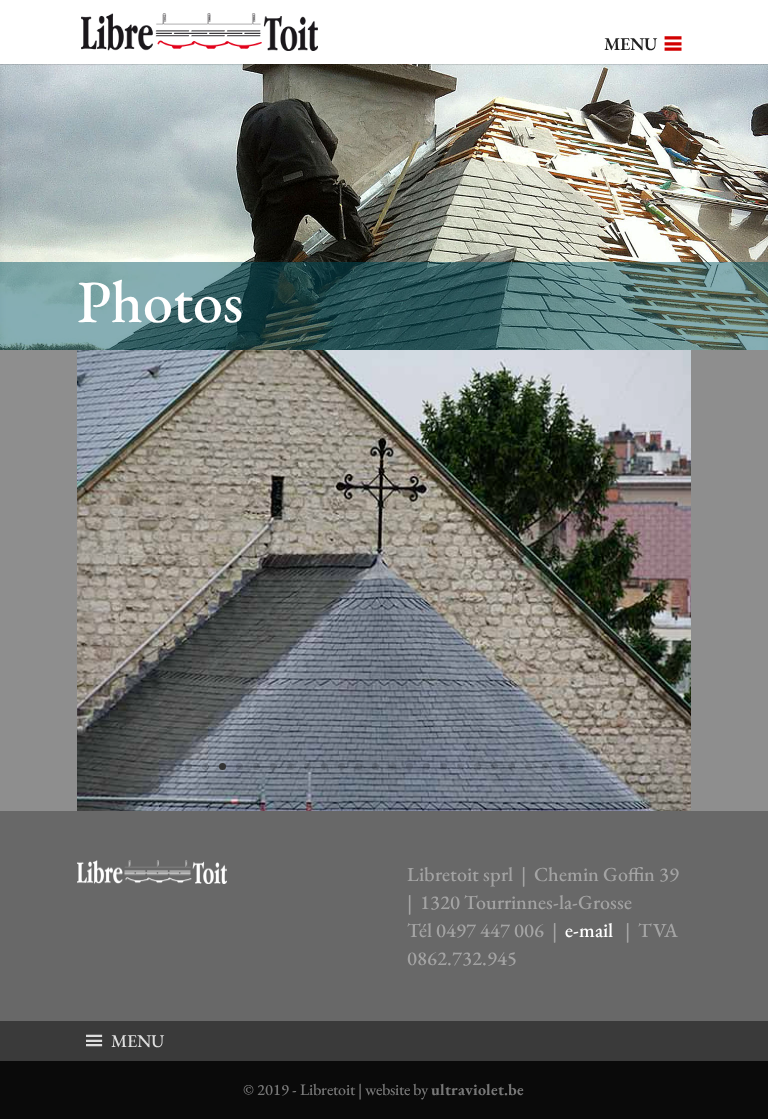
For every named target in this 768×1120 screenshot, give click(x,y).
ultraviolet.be (477, 1089)
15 (426, 766)
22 (545, 766)
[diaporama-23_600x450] (384, 804)
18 (477, 766)
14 (409, 766)
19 (494, 766)
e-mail (589, 930)
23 (562, 766)
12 (375, 766)
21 (528, 766)
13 (392, 766)
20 (511, 766)
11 (358, 766)
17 (460, 766)
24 (579, 766)
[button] (630, 44)
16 (443, 766)
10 (341, 766)
